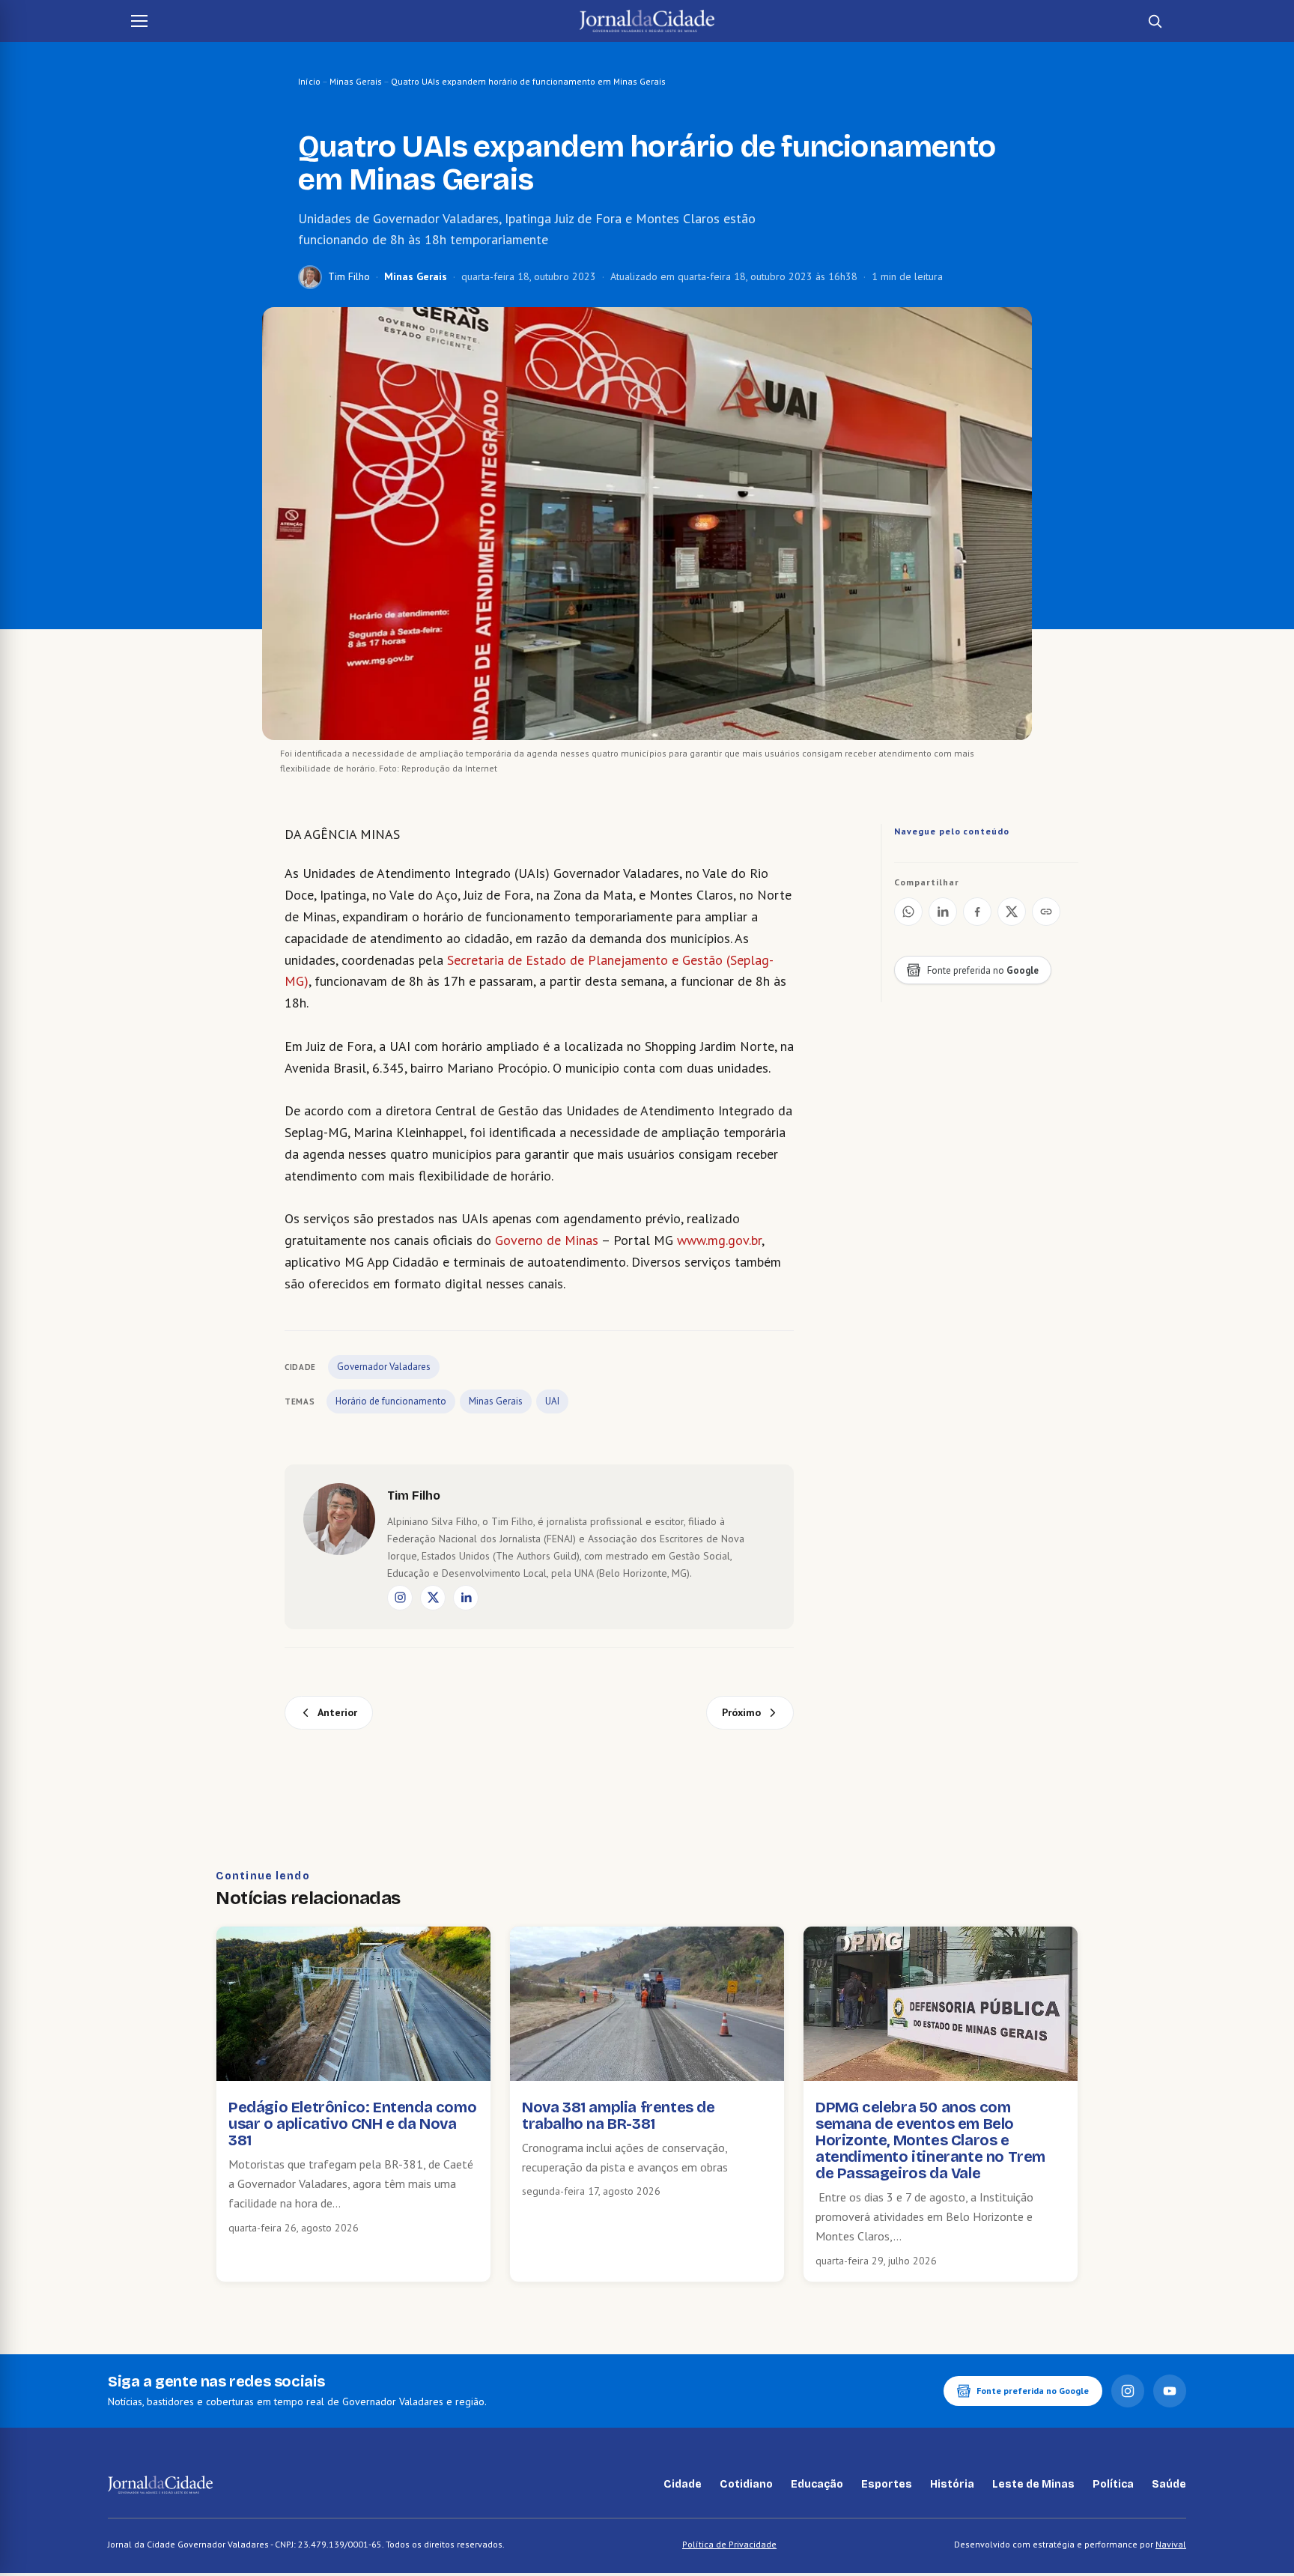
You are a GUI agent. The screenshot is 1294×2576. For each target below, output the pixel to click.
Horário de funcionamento (391, 1401)
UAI (552, 1401)
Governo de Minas (547, 1240)
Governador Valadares (384, 1367)
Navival (1171, 2544)
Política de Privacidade (729, 2544)
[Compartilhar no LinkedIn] (943, 912)
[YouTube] (1170, 2391)
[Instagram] (400, 1598)
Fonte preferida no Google (1033, 2391)
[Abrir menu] (139, 21)
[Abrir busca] (1155, 21)
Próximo (741, 1712)
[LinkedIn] (466, 1598)
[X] (433, 1598)
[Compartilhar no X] (1012, 912)
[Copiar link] (1046, 912)
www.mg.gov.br (719, 1240)
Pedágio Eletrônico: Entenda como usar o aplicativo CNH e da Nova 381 (352, 2124)
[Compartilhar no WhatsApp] (908, 912)
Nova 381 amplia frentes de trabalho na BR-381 (619, 2115)
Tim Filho (349, 276)
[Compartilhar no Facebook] (977, 912)
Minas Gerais (356, 81)
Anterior (337, 1712)
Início (309, 81)
